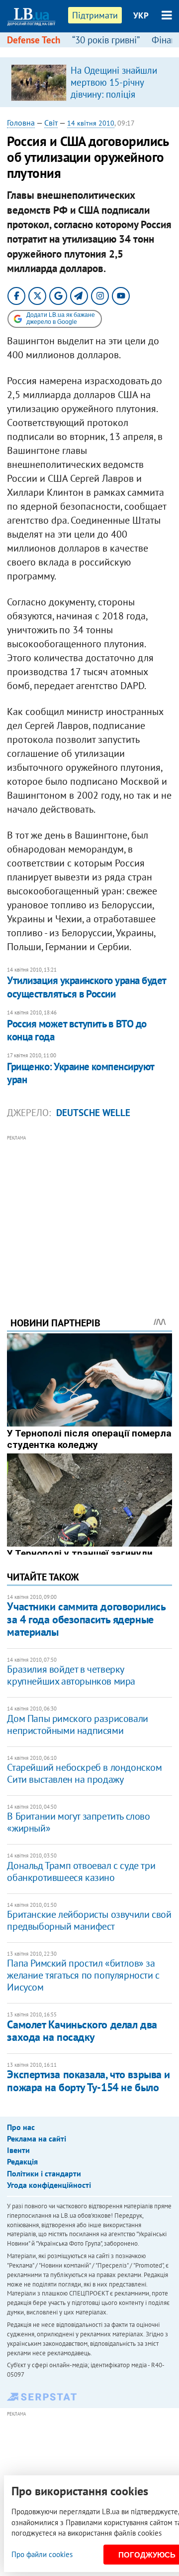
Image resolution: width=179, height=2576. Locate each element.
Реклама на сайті (37, 2139)
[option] (89, 82)
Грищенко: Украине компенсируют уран (80, 1073)
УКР (141, 15)
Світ (51, 123)
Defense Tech (34, 40)
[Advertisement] (90, 1212)
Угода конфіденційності (49, 2185)
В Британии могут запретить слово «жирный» (78, 1822)
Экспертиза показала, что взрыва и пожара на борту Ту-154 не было (88, 2080)
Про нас (21, 2127)
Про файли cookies (42, 2554)
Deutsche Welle (93, 1113)
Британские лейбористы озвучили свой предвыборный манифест (89, 1920)
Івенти (18, 2150)
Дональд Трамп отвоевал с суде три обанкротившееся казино (81, 1871)
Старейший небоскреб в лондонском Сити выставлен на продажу (84, 1773)
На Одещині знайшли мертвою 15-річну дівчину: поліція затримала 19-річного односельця (115, 94)
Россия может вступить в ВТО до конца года (77, 1030)
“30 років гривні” (106, 40)
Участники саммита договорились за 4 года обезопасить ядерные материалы (86, 1619)
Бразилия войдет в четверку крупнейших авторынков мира (71, 1675)
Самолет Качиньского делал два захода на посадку (82, 2031)
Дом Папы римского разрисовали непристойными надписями (77, 1724)
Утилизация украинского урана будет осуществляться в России (86, 987)
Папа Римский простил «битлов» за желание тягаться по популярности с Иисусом (83, 1975)
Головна (21, 123)
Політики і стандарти (44, 2173)
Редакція (22, 2161)
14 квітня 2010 (91, 123)
